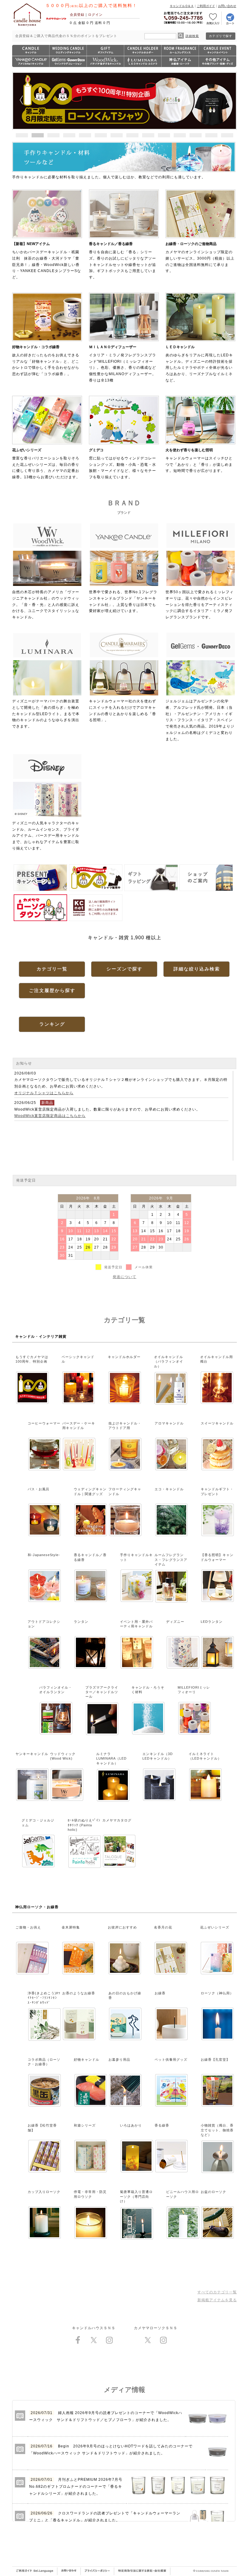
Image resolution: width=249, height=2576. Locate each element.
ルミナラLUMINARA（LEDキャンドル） (111, 1759)
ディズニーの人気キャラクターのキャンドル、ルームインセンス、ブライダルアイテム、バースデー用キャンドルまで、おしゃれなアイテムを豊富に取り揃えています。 (46, 836)
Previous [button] (21, 100)
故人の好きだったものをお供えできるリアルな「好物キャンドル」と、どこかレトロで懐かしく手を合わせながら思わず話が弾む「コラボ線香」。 (46, 360)
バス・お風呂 (39, 1489)
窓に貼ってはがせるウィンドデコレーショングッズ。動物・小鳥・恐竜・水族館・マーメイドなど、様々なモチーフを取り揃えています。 (123, 464)
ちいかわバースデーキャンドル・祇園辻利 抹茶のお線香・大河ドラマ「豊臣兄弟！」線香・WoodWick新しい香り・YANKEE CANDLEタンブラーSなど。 (47, 261)
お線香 (160, 1993)
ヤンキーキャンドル (32, 1754)
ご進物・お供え (28, 1927)
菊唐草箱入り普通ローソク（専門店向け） (136, 2196)
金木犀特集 (71, 1927)
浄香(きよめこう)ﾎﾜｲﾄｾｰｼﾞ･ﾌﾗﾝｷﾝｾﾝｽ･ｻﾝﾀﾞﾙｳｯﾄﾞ (44, 1998)
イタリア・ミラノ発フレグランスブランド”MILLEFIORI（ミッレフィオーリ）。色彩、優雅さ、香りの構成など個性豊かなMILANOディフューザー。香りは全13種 (123, 364)
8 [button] (132, 135)
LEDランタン (212, 1622)
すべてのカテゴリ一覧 (217, 2292)
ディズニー (175, 1622)
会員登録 (77, 15)
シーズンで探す (124, 969)
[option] (124, 101)
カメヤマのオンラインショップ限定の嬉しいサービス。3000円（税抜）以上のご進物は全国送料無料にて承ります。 (200, 257)
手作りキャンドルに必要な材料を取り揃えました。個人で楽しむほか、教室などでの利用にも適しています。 (109, 177)
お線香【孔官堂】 (215, 2060)
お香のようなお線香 (79, 1993)
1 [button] (22, 135)
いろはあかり (131, 2125)
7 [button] (117, 135)
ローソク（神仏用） (217, 1993)
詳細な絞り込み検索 (197, 969)
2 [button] (38, 135)
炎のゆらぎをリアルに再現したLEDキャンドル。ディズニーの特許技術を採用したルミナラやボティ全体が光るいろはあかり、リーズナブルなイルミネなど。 (199, 364)
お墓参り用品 (119, 2060)
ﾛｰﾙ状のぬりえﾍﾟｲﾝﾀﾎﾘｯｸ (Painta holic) (84, 1825)
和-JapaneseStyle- (44, 1555)
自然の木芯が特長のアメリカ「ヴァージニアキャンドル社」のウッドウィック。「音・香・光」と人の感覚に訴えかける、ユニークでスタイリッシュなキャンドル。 (46, 605)
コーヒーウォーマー (44, 1423)
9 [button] (148, 135)
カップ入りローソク (44, 2192)
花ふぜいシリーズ (215, 1927)
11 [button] (180, 135)
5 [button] (85, 135)
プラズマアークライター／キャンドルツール (102, 1692)
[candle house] (27, 26)
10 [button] (164, 135)
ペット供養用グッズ (171, 2060)
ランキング (52, 1024)
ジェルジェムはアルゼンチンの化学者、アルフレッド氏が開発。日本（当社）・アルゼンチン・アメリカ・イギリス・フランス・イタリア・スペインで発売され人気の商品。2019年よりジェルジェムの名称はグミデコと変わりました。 (200, 720)
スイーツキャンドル (217, 1423)
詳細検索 (192, 36)
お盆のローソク (213, 2192)
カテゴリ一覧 (52, 969)
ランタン (81, 1622)
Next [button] (228, 100)
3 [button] (53, 135)
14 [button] (227, 135)
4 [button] (69, 135)
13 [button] (211, 135)
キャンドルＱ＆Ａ (182, 6)
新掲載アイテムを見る (217, 2300)
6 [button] (101, 135)
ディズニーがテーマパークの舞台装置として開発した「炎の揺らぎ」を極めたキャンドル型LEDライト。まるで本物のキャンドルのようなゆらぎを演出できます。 (46, 714)
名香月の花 (163, 1927)
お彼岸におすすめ (122, 1927)
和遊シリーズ (85, 2125)
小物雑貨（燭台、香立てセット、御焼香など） (217, 2130)
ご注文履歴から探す (52, 990)
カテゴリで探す (221, 36)
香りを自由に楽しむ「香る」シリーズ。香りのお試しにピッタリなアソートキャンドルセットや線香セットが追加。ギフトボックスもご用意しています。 (123, 261)
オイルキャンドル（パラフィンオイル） (169, 1362)
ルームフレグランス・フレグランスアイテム (171, 1560)
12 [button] (196, 135)
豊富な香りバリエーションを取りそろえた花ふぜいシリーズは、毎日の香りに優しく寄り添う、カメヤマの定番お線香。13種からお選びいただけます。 (46, 464)
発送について (124, 1277)
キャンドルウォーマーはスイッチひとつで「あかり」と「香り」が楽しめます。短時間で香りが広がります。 (199, 460)
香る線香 (162, 2125)
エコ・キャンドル (169, 1489)
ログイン (95, 15)
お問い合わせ (227, 6)
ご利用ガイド (206, 6)
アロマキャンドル (169, 1423)
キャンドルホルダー (124, 1357)
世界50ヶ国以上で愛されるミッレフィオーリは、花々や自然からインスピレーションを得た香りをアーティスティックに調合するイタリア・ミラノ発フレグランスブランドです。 (200, 605)
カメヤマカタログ (117, 1820)
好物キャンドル (87, 2060)
